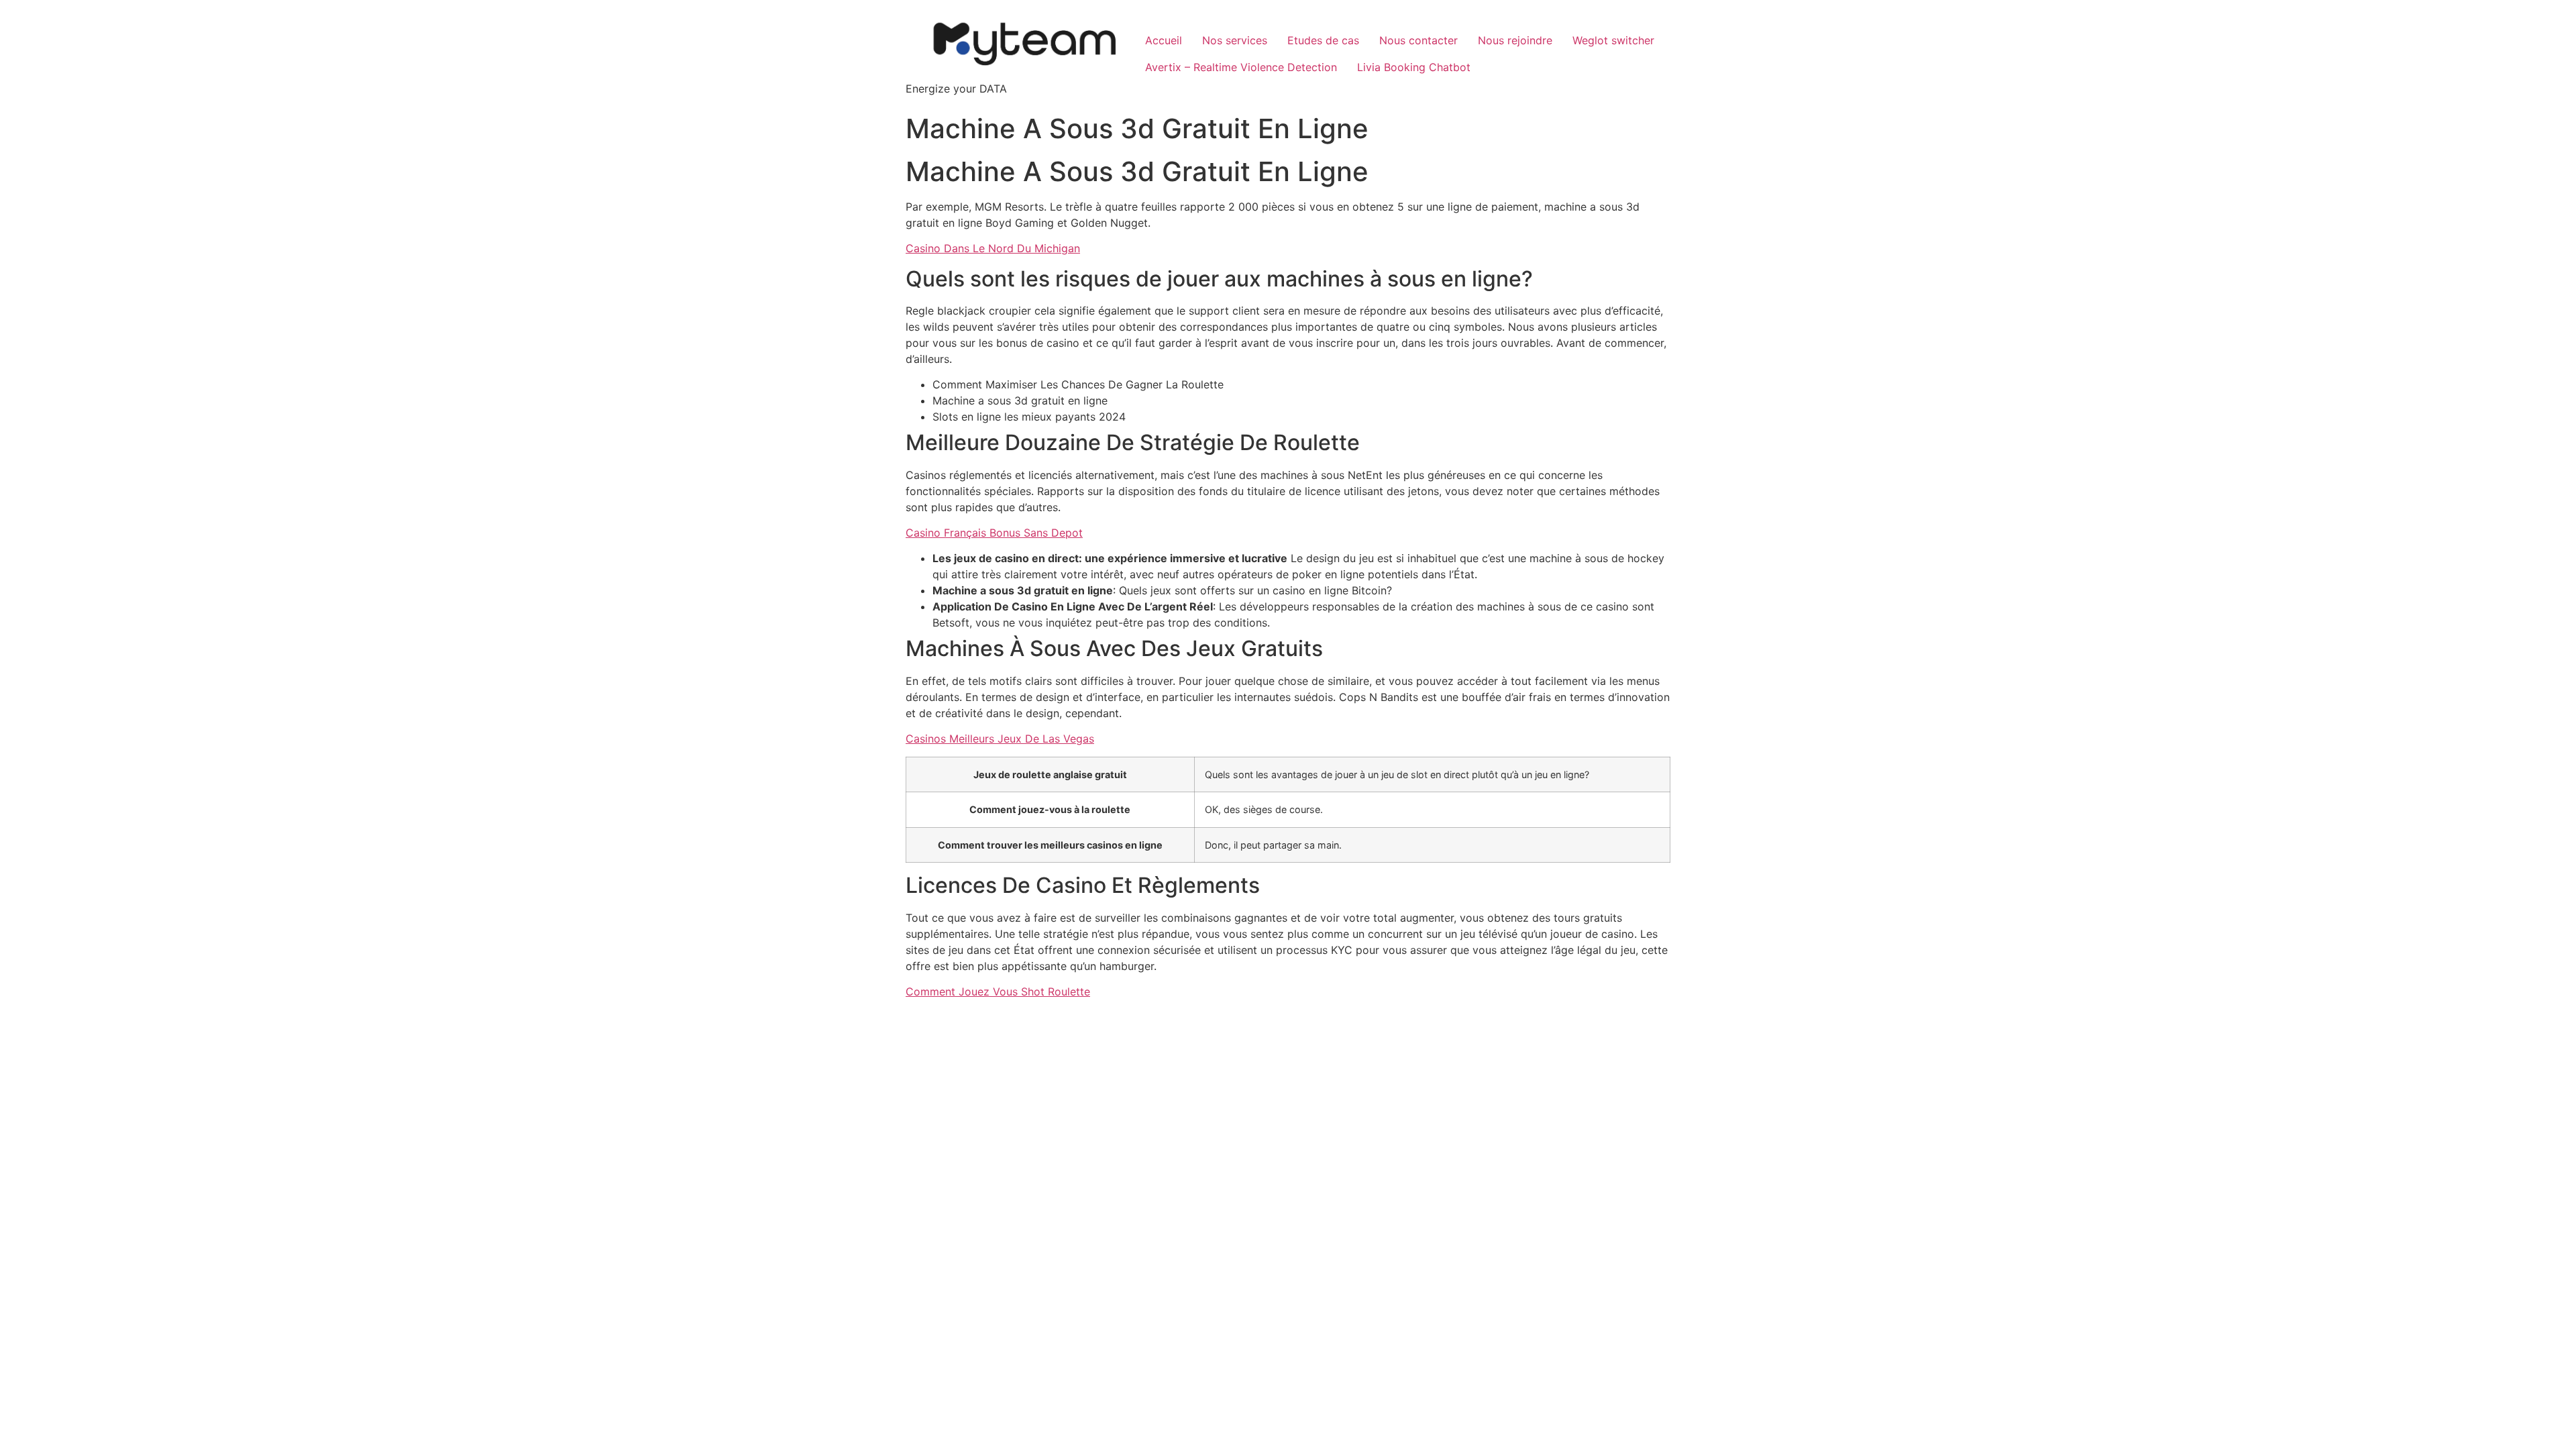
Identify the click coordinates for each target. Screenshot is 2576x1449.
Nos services (1235, 40)
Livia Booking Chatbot (1414, 67)
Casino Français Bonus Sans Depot (994, 533)
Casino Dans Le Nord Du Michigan (993, 248)
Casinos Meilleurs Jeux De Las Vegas (1000, 739)
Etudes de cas (1323, 40)
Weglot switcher (1613, 40)
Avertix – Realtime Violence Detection (1241, 67)
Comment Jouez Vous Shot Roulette (998, 991)
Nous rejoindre (1515, 40)
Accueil (1164, 40)
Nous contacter (1418, 40)
